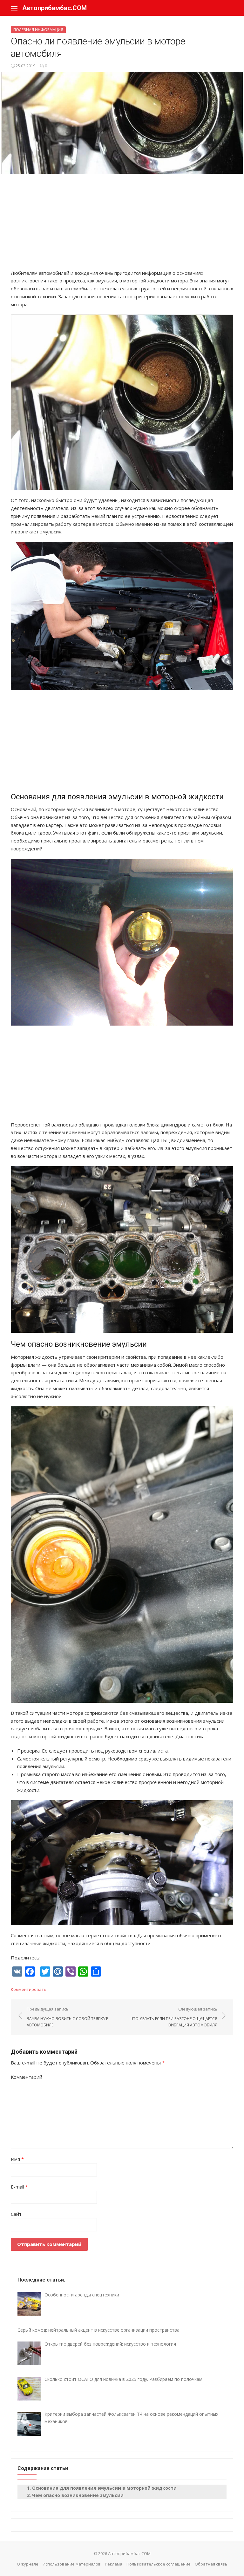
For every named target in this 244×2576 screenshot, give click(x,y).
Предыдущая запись (68, 2017)
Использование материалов (72, 2564)
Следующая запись (174, 2017)
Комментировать (29, 1989)
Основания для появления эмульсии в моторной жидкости (104, 2488)
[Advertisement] (122, 225)
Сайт (16, 2214)
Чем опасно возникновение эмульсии (78, 2495)
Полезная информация (38, 30)
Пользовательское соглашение (159, 2564)
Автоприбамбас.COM (54, 8)
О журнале (28, 2564)
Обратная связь (211, 2564)
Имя (17, 2159)
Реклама (114, 2564)
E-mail (19, 2187)
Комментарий (27, 2077)
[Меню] (14, 8)
